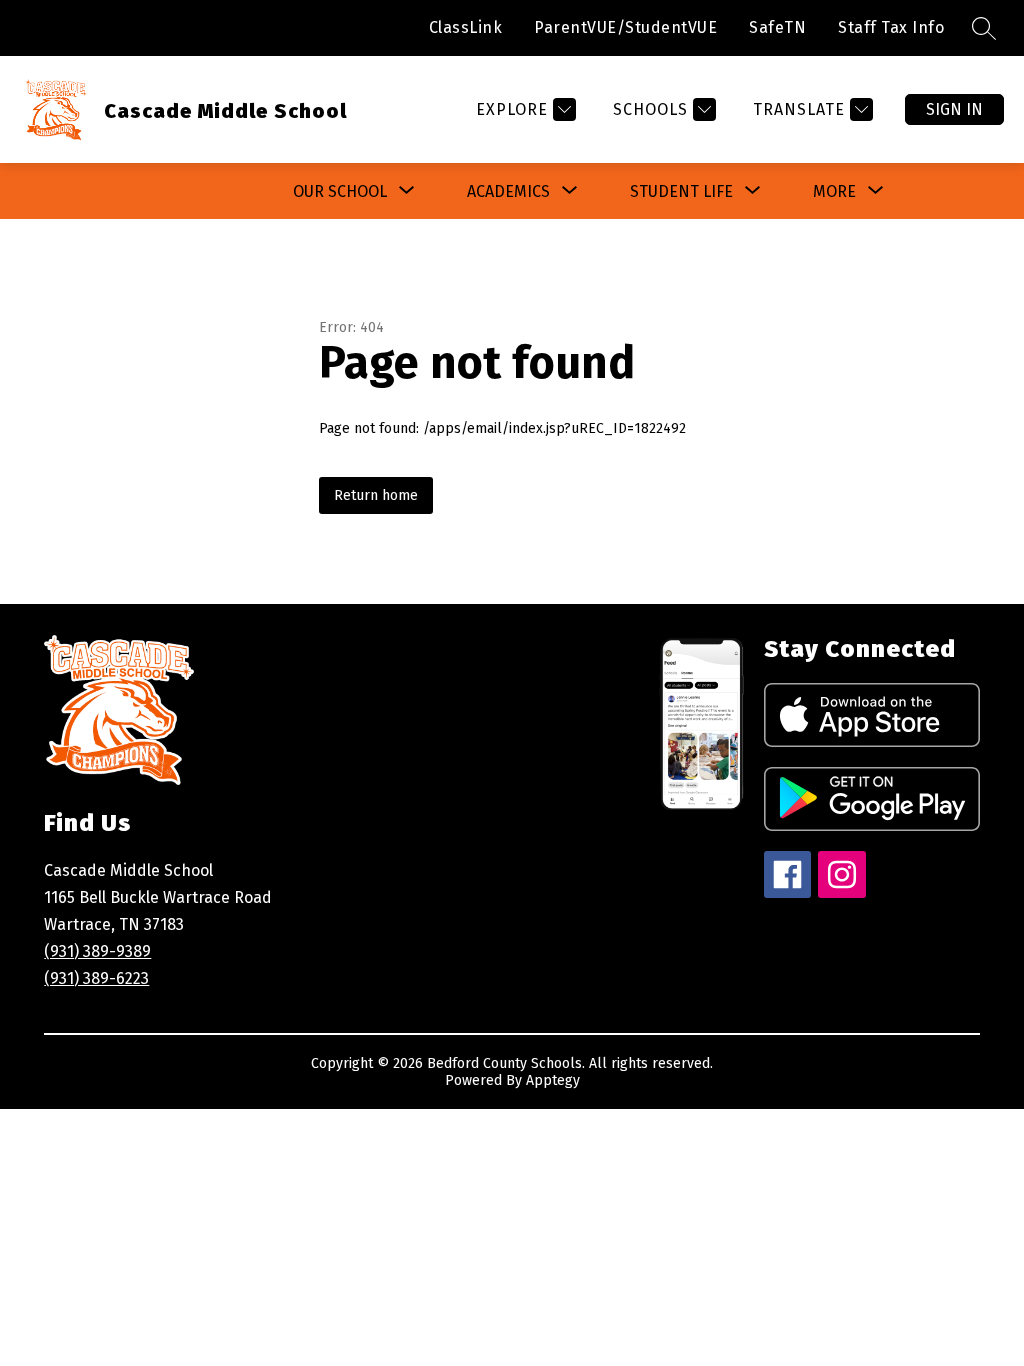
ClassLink (466, 27)
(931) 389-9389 (97, 951)
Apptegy (553, 1080)
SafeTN (777, 27)
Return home (376, 495)
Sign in (954, 109)
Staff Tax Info (891, 27)
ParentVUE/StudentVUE (625, 27)
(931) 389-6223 (96, 978)
